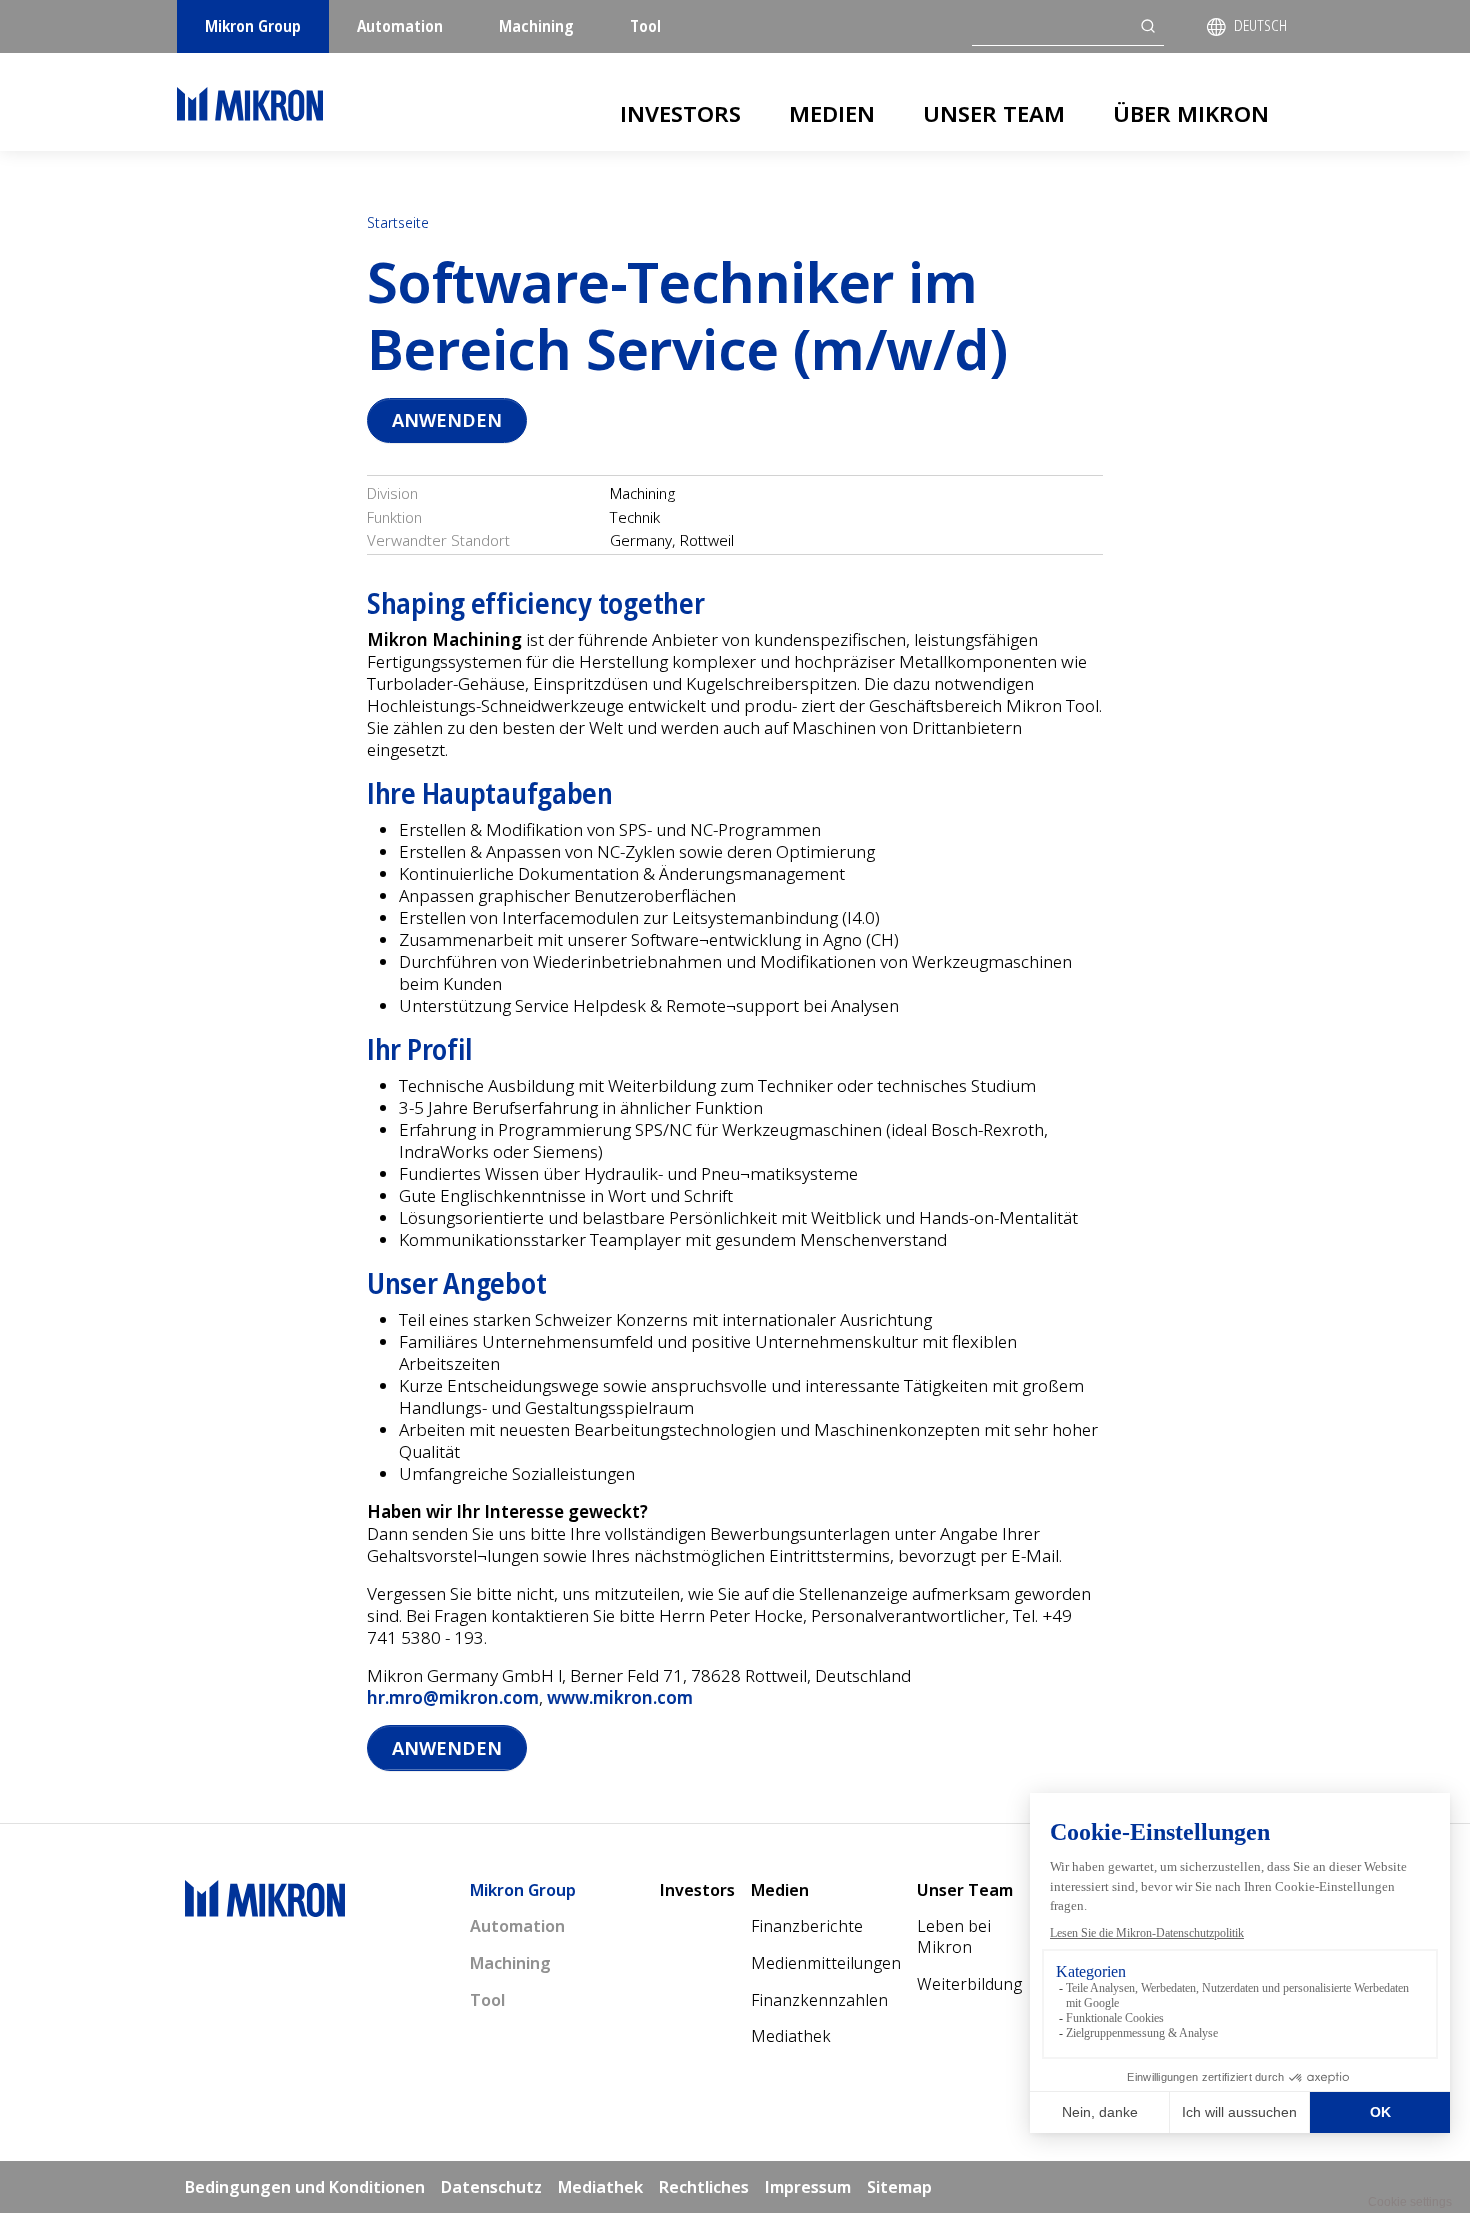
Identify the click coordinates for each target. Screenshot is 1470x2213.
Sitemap (899, 2187)
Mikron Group (253, 26)
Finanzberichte (807, 1926)
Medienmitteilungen (826, 1963)
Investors (680, 113)
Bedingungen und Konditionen (305, 2187)
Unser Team (994, 113)
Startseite (398, 222)
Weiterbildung (969, 1984)
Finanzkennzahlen (819, 2000)
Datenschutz (491, 2187)
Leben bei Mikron (954, 1936)
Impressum (808, 2187)
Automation (400, 26)
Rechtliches (704, 2187)
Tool (645, 26)
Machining (536, 26)
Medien (832, 113)
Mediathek (791, 2036)
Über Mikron (1191, 113)
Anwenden (447, 420)
